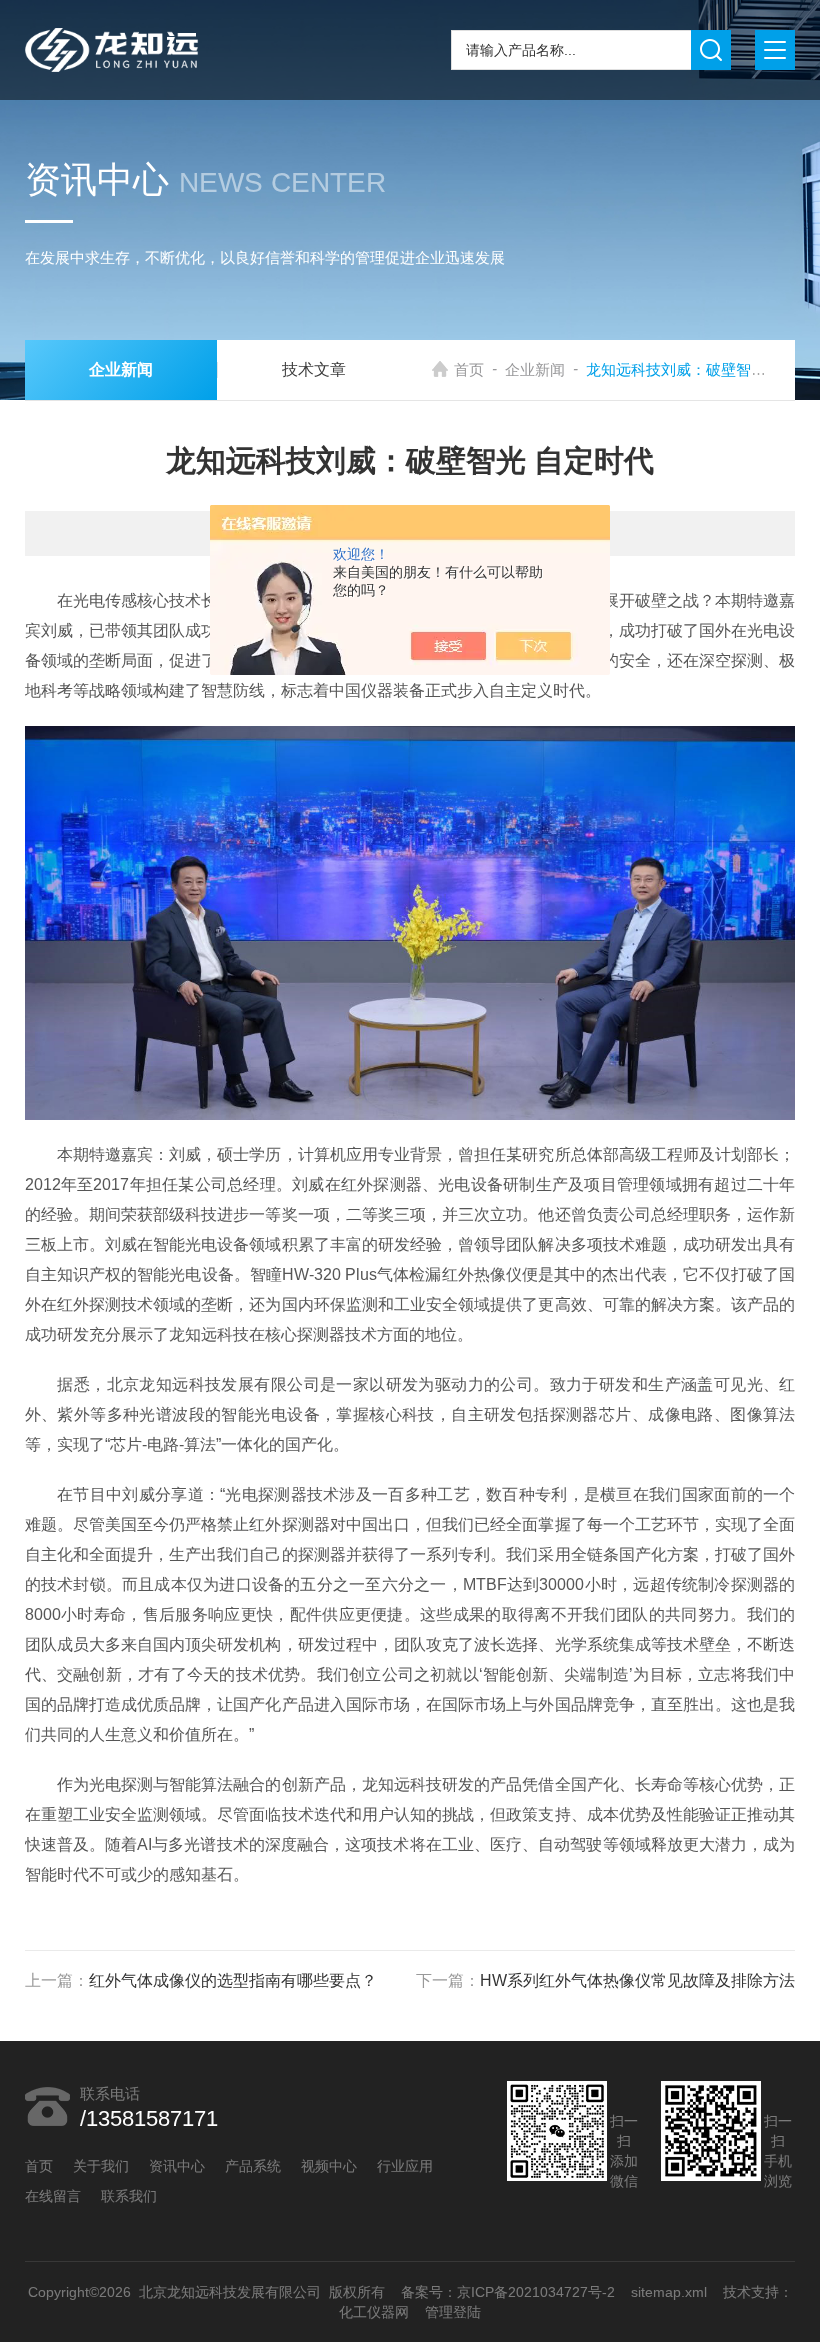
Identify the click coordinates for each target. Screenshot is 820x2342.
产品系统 (253, 2166)
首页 (469, 369)
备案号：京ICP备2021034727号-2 (507, 2292)
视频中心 (329, 2166)
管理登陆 (453, 2312)
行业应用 (405, 2166)
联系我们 (129, 2196)
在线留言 (53, 2196)
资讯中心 (177, 2166)
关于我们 (101, 2166)
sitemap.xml (668, 2292)
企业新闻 (535, 369)
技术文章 (314, 369)
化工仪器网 (374, 2312)
